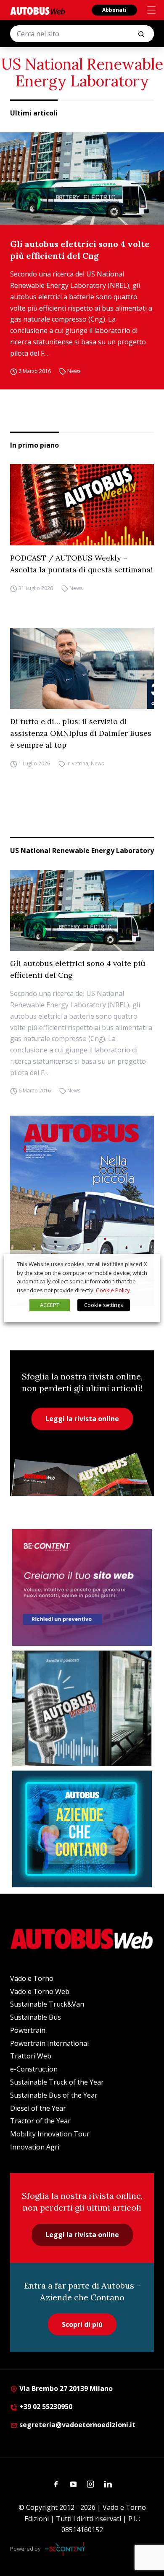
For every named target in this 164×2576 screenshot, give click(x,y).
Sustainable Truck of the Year (57, 2082)
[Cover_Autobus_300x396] (82, 1211)
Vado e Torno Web (40, 1991)
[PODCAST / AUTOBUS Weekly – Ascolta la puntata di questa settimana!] (82, 504)
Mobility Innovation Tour (50, 2134)
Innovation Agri (35, 2147)
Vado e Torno (32, 1978)
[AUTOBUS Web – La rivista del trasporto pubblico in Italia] (37, 11)
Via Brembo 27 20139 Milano (65, 2388)
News (74, 372)
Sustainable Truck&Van (47, 2004)
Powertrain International (49, 2043)
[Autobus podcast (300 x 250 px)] (82, 1708)
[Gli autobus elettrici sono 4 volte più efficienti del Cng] (82, 178)
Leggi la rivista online (82, 1419)
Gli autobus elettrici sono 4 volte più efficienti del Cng (80, 250)
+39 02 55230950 (45, 2407)
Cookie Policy (113, 1290)
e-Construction (34, 2069)
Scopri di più (82, 2324)
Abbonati (114, 10)
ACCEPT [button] (50, 1305)
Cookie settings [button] (104, 1305)
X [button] (145, 1264)
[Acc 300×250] (82, 1829)
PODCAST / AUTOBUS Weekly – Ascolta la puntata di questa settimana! (81, 564)
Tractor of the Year (40, 2121)
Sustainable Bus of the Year (54, 2095)
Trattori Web (31, 2056)
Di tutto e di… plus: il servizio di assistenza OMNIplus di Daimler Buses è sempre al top (81, 733)
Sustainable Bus (36, 2017)
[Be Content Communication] (67, 2549)
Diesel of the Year (38, 2108)
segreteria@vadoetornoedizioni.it (77, 2425)
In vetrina (77, 763)
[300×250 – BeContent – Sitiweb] (82, 1587)
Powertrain (28, 2030)
